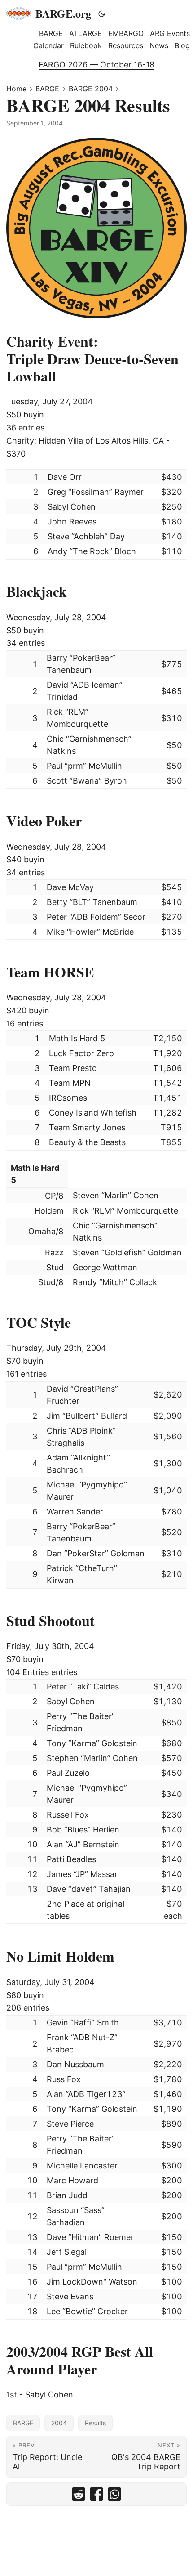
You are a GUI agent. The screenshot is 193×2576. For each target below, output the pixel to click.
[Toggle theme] (102, 13)
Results (95, 2423)
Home (16, 89)
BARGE (47, 89)
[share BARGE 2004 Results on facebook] (96, 2494)
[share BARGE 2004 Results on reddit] (79, 2494)
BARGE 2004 (91, 89)
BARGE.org (63, 13)
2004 (59, 2423)
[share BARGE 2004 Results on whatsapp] (114, 2494)
